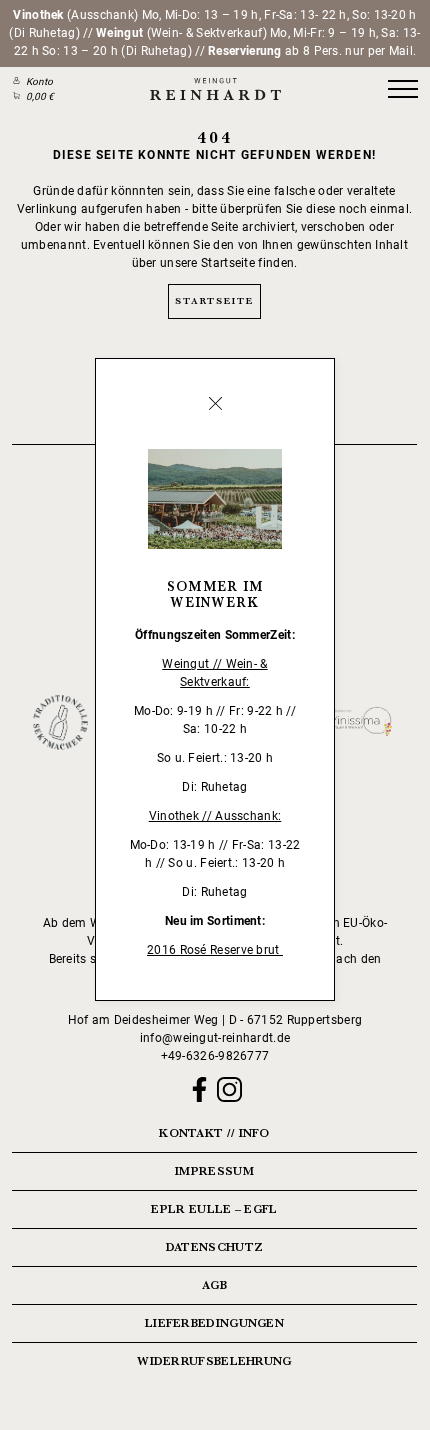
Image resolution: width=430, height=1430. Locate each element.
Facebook (199, 1089)
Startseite (214, 300)
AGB (214, 1285)
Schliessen (215, 404)
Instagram (229, 1089)
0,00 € (40, 96)
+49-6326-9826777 (215, 1056)
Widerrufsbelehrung (214, 1361)
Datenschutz (214, 1247)
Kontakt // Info (214, 1133)
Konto (39, 81)
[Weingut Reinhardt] (215, 89)
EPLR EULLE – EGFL (214, 1209)
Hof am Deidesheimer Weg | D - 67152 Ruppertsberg (215, 1020)
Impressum (214, 1171)
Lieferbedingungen (214, 1323)
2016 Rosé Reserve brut (215, 950)
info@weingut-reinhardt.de (215, 1038)
